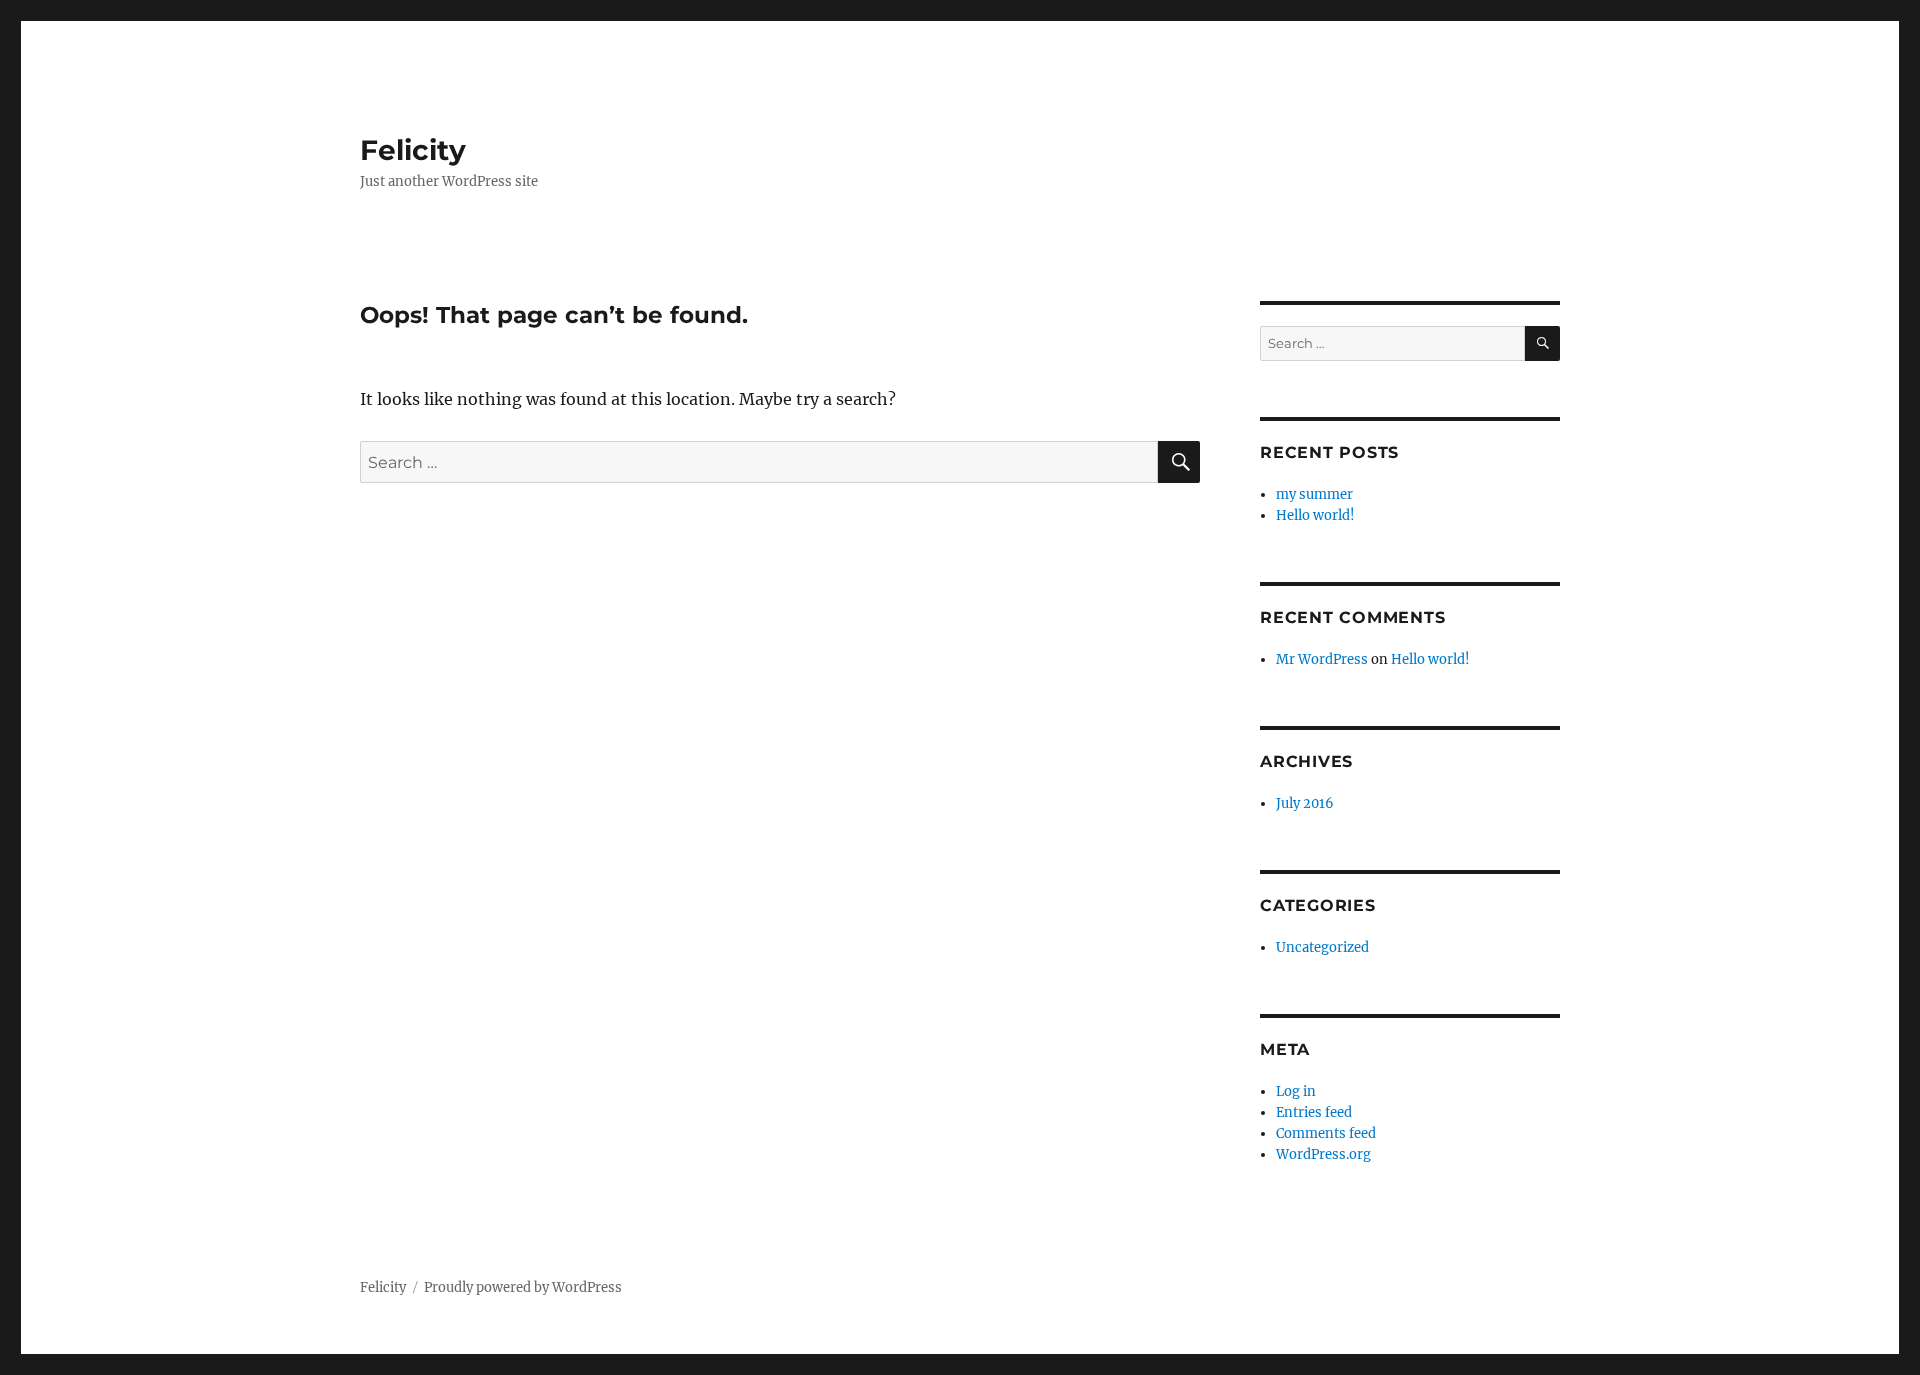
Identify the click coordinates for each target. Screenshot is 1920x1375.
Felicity (413, 150)
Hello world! (1315, 515)
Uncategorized (1322, 947)
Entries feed (1314, 1112)
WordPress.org (1323, 1154)
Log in (1296, 1091)
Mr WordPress (1322, 659)
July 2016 (1305, 803)
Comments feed (1326, 1133)
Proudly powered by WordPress (523, 1287)
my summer (1314, 494)
